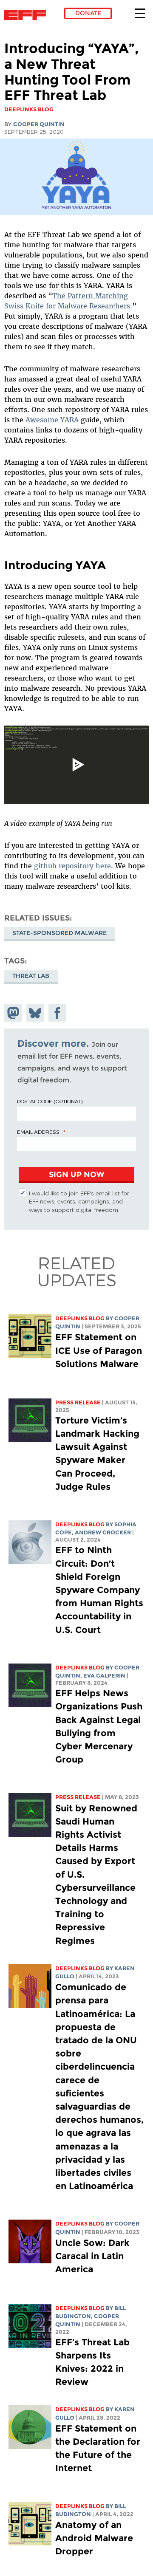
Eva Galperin (104, 1676)
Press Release (78, 1402)
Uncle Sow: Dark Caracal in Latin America (92, 2256)
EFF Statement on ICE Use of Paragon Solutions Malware (99, 1350)
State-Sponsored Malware (59, 933)
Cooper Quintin (39, 124)
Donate (88, 13)
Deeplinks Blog (80, 1318)
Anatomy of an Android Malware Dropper (94, 2538)
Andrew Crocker (103, 1532)
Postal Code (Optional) (50, 1101)
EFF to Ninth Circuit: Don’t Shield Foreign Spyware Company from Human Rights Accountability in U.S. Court (99, 1590)
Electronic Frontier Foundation (27, 15)
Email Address (38, 1132)
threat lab (31, 976)
